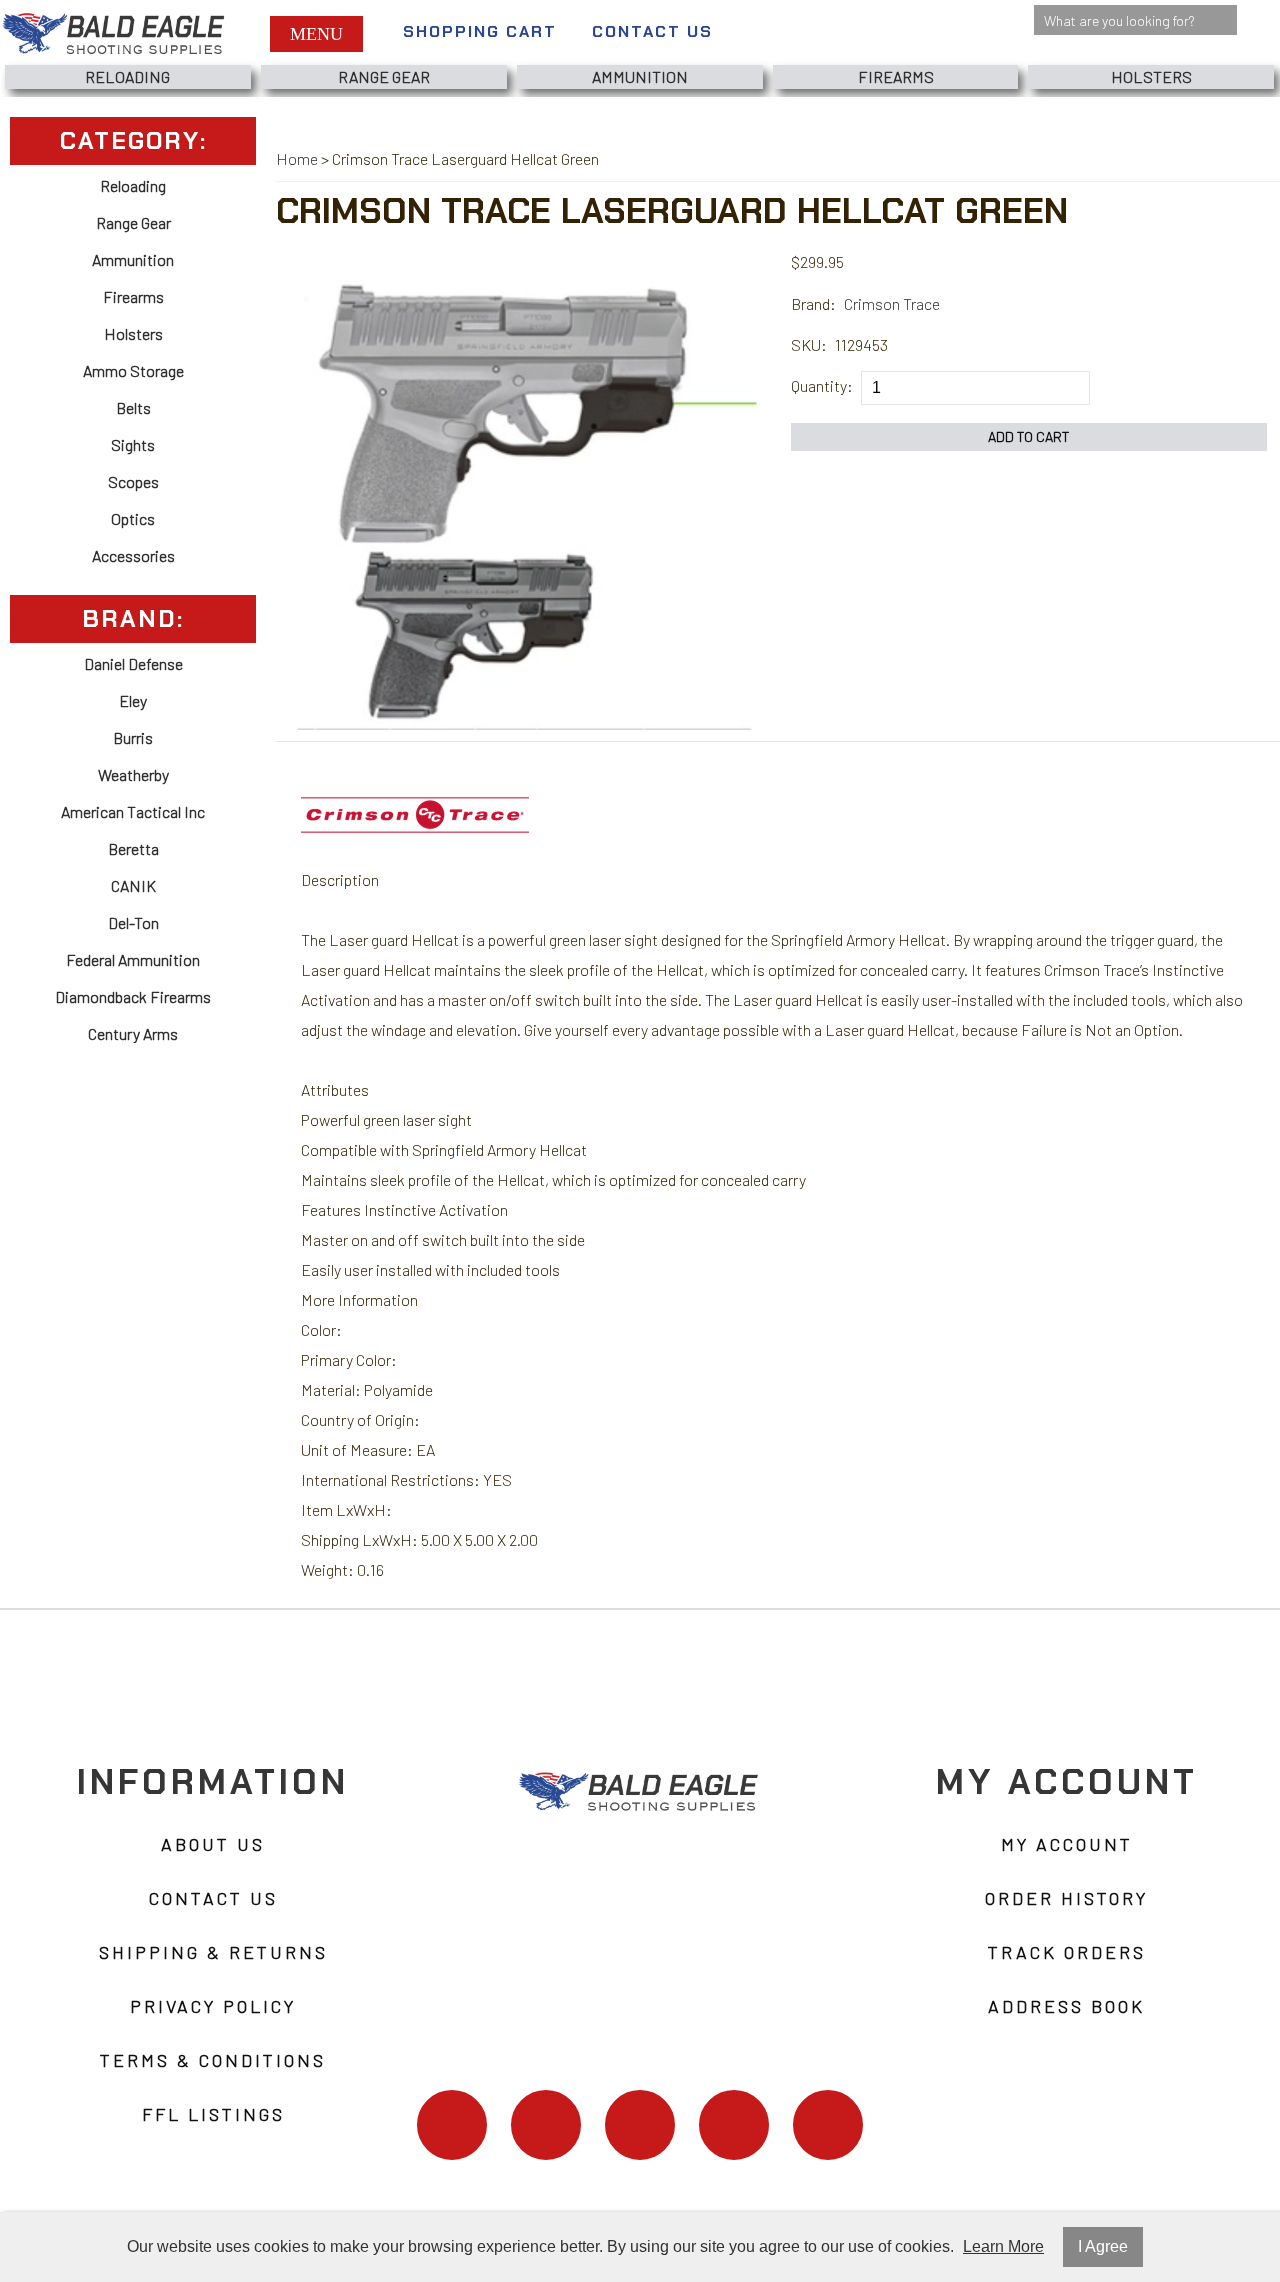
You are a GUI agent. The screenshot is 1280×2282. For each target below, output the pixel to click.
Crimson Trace (892, 303)
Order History (1066, 1898)
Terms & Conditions (213, 2060)
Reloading (127, 76)
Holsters (1151, 76)
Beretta (133, 848)
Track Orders (1067, 1952)
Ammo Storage (133, 370)
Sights (133, 444)
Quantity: (822, 385)
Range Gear (384, 76)
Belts (133, 407)
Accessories (133, 555)
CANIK (133, 885)
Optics (133, 518)
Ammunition (640, 76)
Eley (133, 700)
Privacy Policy (213, 2006)
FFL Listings (213, 2114)
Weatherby (133, 774)
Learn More (1003, 2246)
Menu (316, 34)
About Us (213, 1844)
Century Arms (133, 1033)
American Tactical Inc (133, 811)
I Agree (1103, 2246)
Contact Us (652, 31)
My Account (1067, 1844)
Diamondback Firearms (133, 996)
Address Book (1066, 2006)
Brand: (813, 303)
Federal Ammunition (133, 959)
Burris (133, 737)
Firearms (896, 76)
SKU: (809, 344)
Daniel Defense (133, 663)
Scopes (133, 481)
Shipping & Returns (213, 1952)
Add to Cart (1029, 436)
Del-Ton (133, 922)
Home (297, 158)
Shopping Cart (480, 31)
